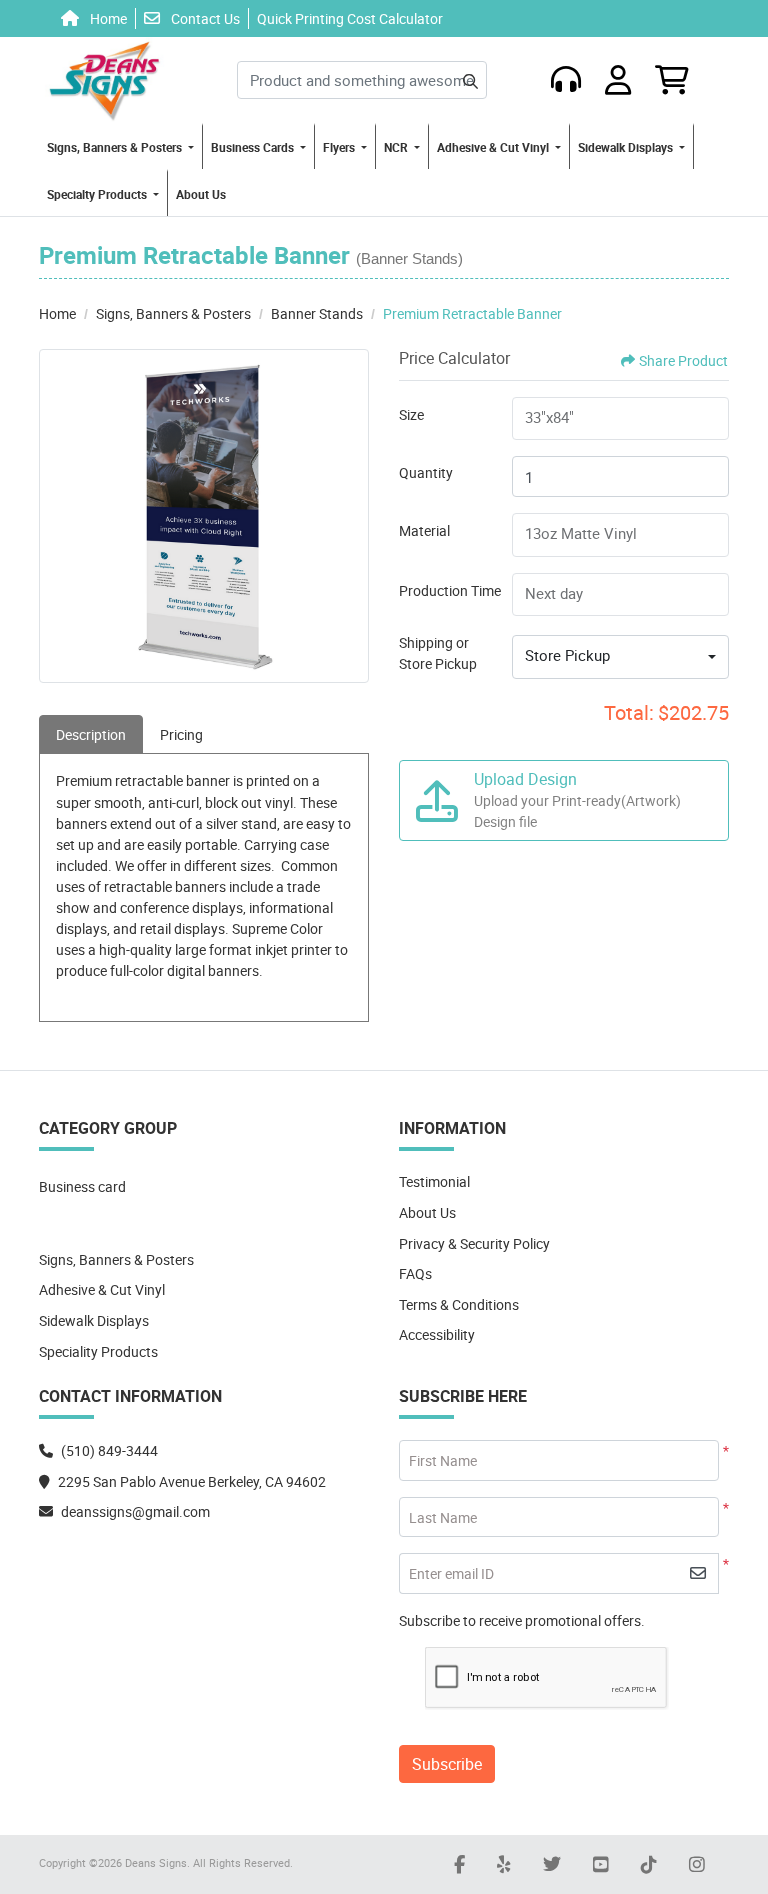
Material (424, 530)
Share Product (683, 360)
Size (411, 414)
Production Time (450, 590)
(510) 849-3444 (109, 1450)
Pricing (181, 734)
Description (91, 734)
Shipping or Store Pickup (438, 653)
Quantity (426, 472)
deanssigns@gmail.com (135, 1511)
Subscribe (447, 1764)
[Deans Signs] (104, 80)
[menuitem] (121, 146)
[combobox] (620, 657)
